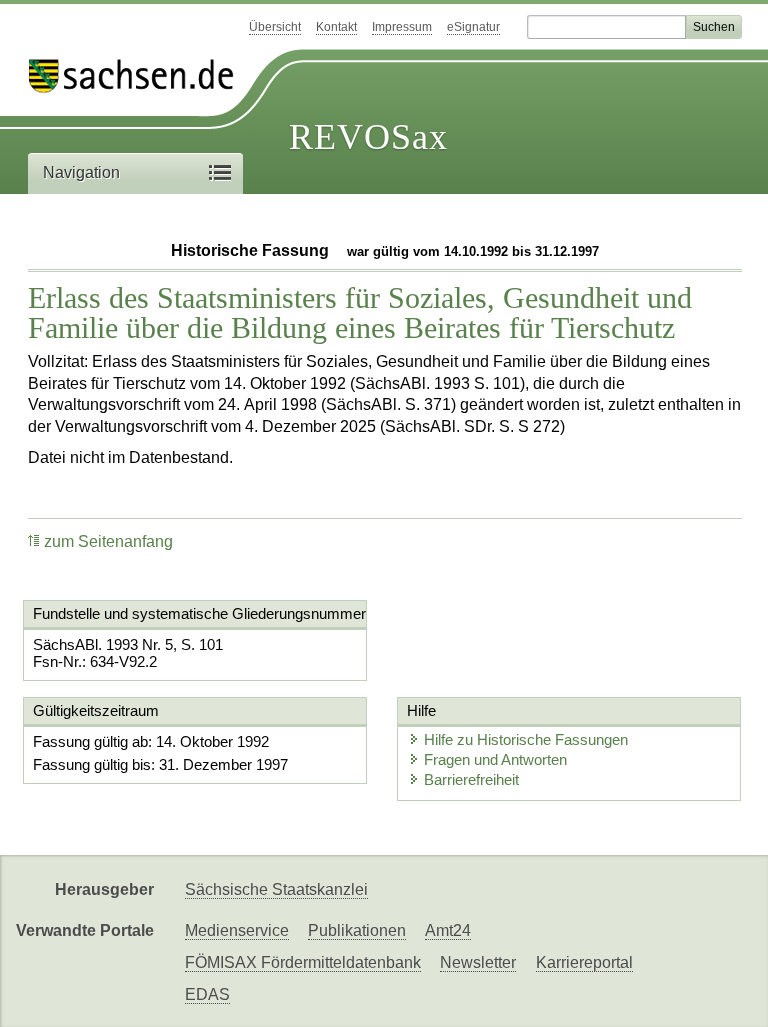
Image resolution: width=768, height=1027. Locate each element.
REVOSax (368, 137)
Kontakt (336, 27)
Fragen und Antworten (495, 759)
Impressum (402, 27)
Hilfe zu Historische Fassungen (526, 739)
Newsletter (478, 962)
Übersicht (275, 27)
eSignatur (473, 27)
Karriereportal (584, 962)
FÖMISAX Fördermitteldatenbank (303, 962)
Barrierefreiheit (471, 779)
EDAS (207, 994)
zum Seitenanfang (108, 541)
